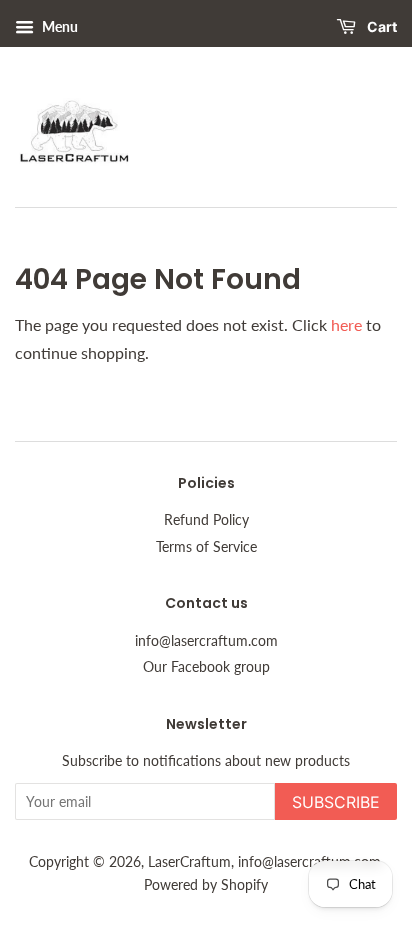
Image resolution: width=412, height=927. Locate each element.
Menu (58, 26)
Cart (380, 26)
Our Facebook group (206, 667)
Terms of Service (206, 547)
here (346, 324)
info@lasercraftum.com (206, 641)
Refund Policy (206, 520)
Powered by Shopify (206, 885)
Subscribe (336, 802)
